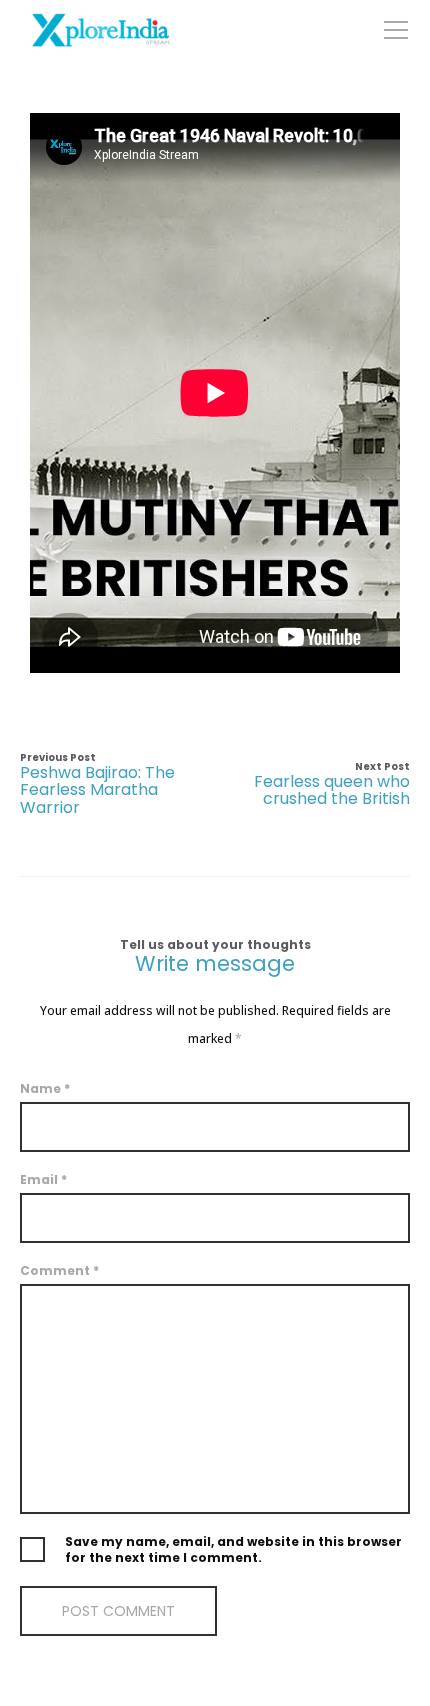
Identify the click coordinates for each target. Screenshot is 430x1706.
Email (43, 1180)
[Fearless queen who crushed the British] (312, 784)
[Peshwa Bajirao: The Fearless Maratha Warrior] (117, 784)
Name (45, 1089)
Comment (59, 1271)
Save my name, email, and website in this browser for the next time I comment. (233, 1550)
